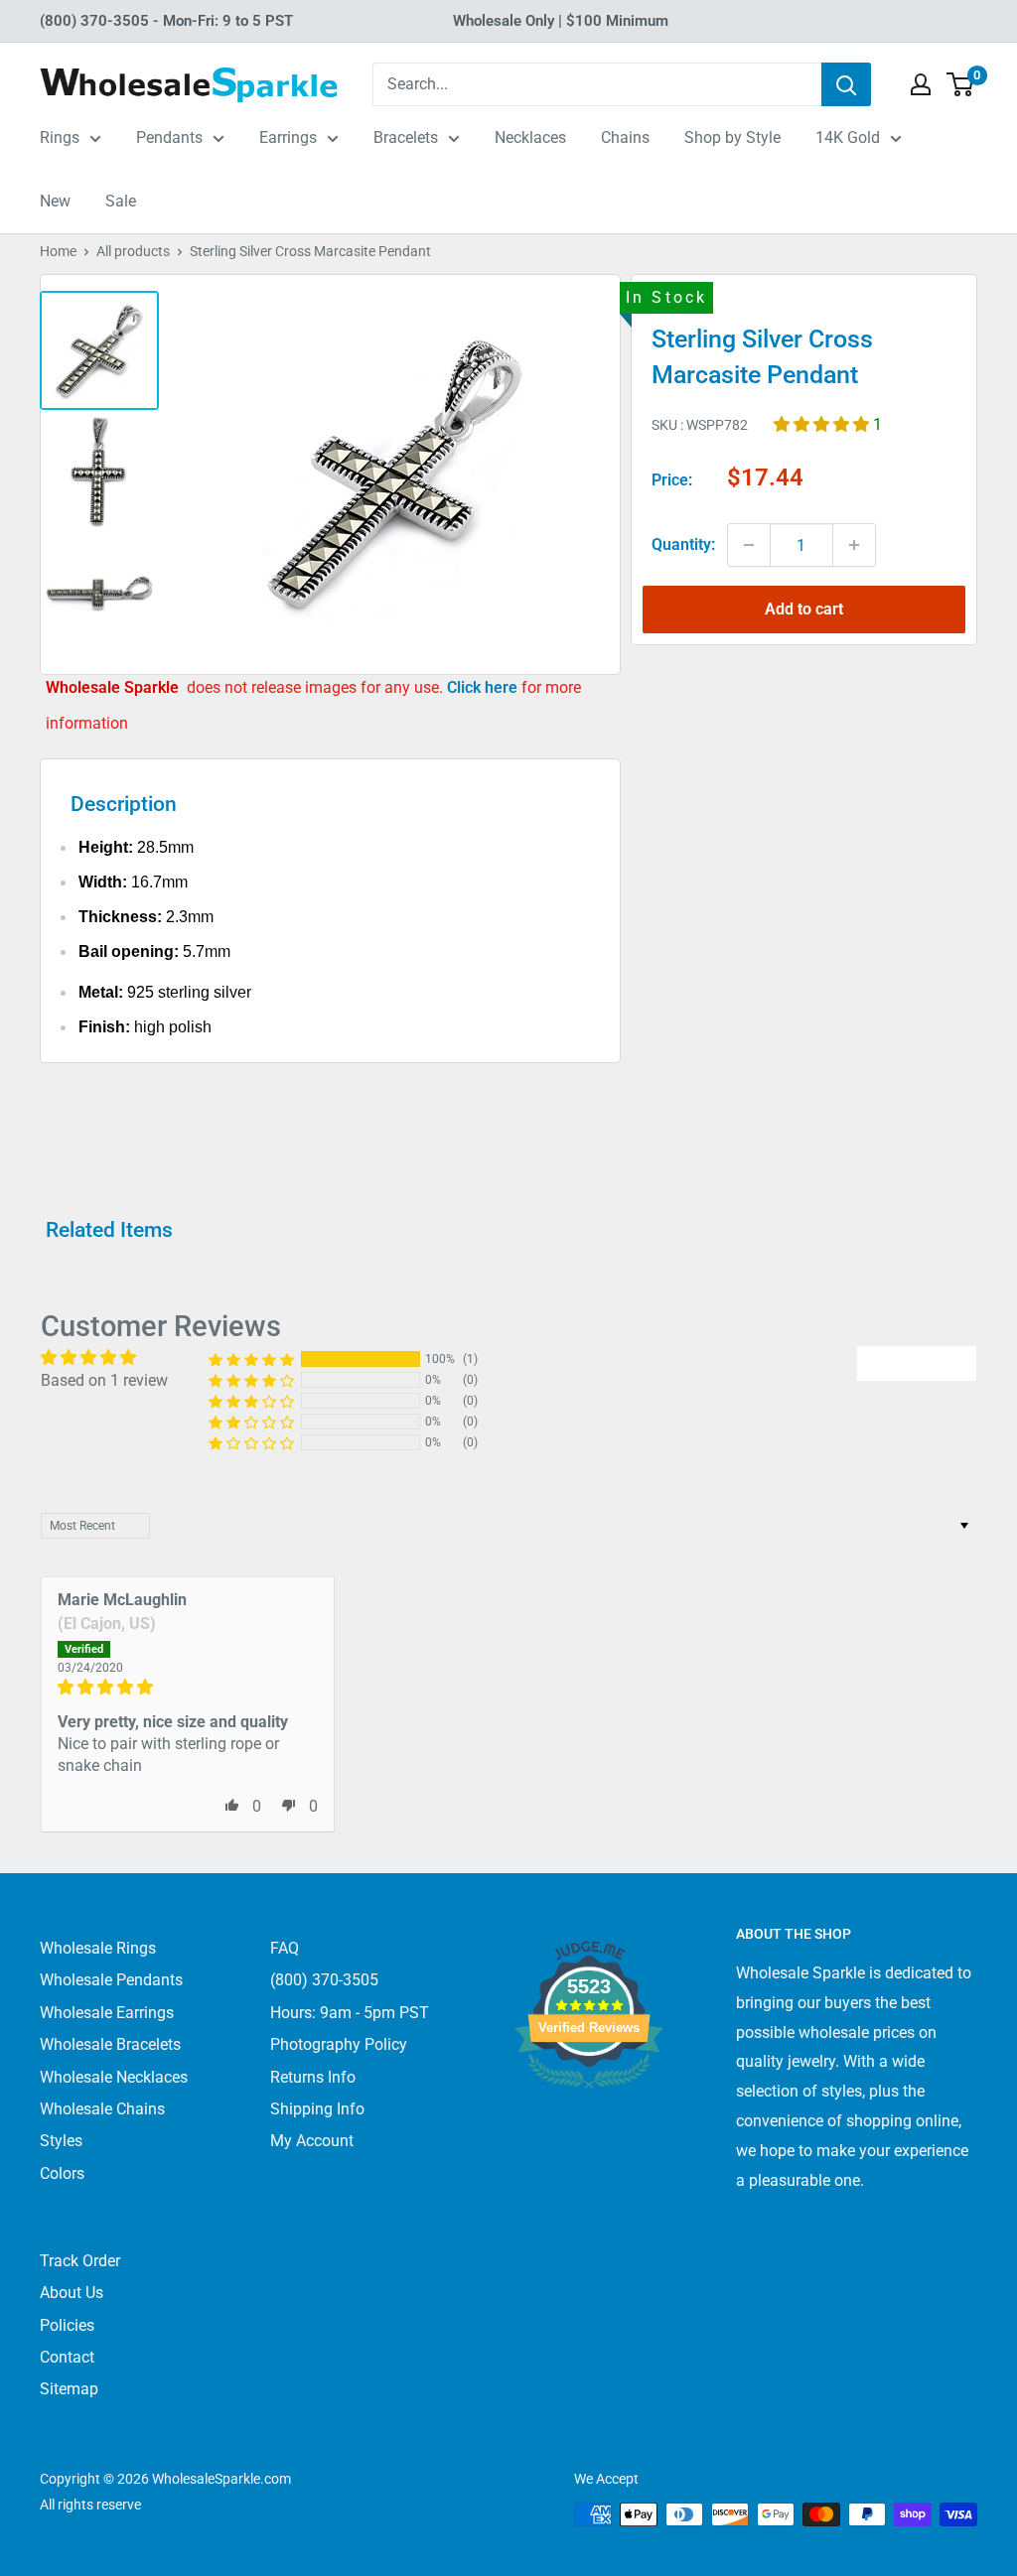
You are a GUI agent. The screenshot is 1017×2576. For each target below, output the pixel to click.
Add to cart (804, 609)
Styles (61, 2141)
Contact (67, 2357)
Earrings (288, 137)
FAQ (285, 1948)
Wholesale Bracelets (110, 2044)
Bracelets (406, 137)
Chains (625, 137)
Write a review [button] (917, 1362)
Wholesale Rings (98, 1948)
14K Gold (848, 137)
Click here (484, 687)
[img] (188, 1687)
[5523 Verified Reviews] (589, 2122)
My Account (312, 2141)
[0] (961, 84)
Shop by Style (732, 137)
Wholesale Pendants (111, 1980)
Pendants (169, 137)
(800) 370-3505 (324, 1980)
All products (133, 251)
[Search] (846, 84)
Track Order (80, 2261)
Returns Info (313, 2077)
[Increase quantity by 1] (854, 545)
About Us (72, 2293)
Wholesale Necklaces (114, 2077)
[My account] (921, 84)
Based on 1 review (104, 1380)
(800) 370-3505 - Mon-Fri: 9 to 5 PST (166, 21)
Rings (60, 137)
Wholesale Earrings (107, 2013)
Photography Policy (339, 2044)
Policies (67, 2325)
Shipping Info (317, 2109)
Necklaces (530, 137)
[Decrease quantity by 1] (749, 545)
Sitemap (69, 2389)
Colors (62, 2173)
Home (58, 251)
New (55, 201)
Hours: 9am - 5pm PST (350, 2013)
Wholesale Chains (102, 2109)
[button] (823, 424)
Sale (121, 201)
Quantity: (683, 544)
